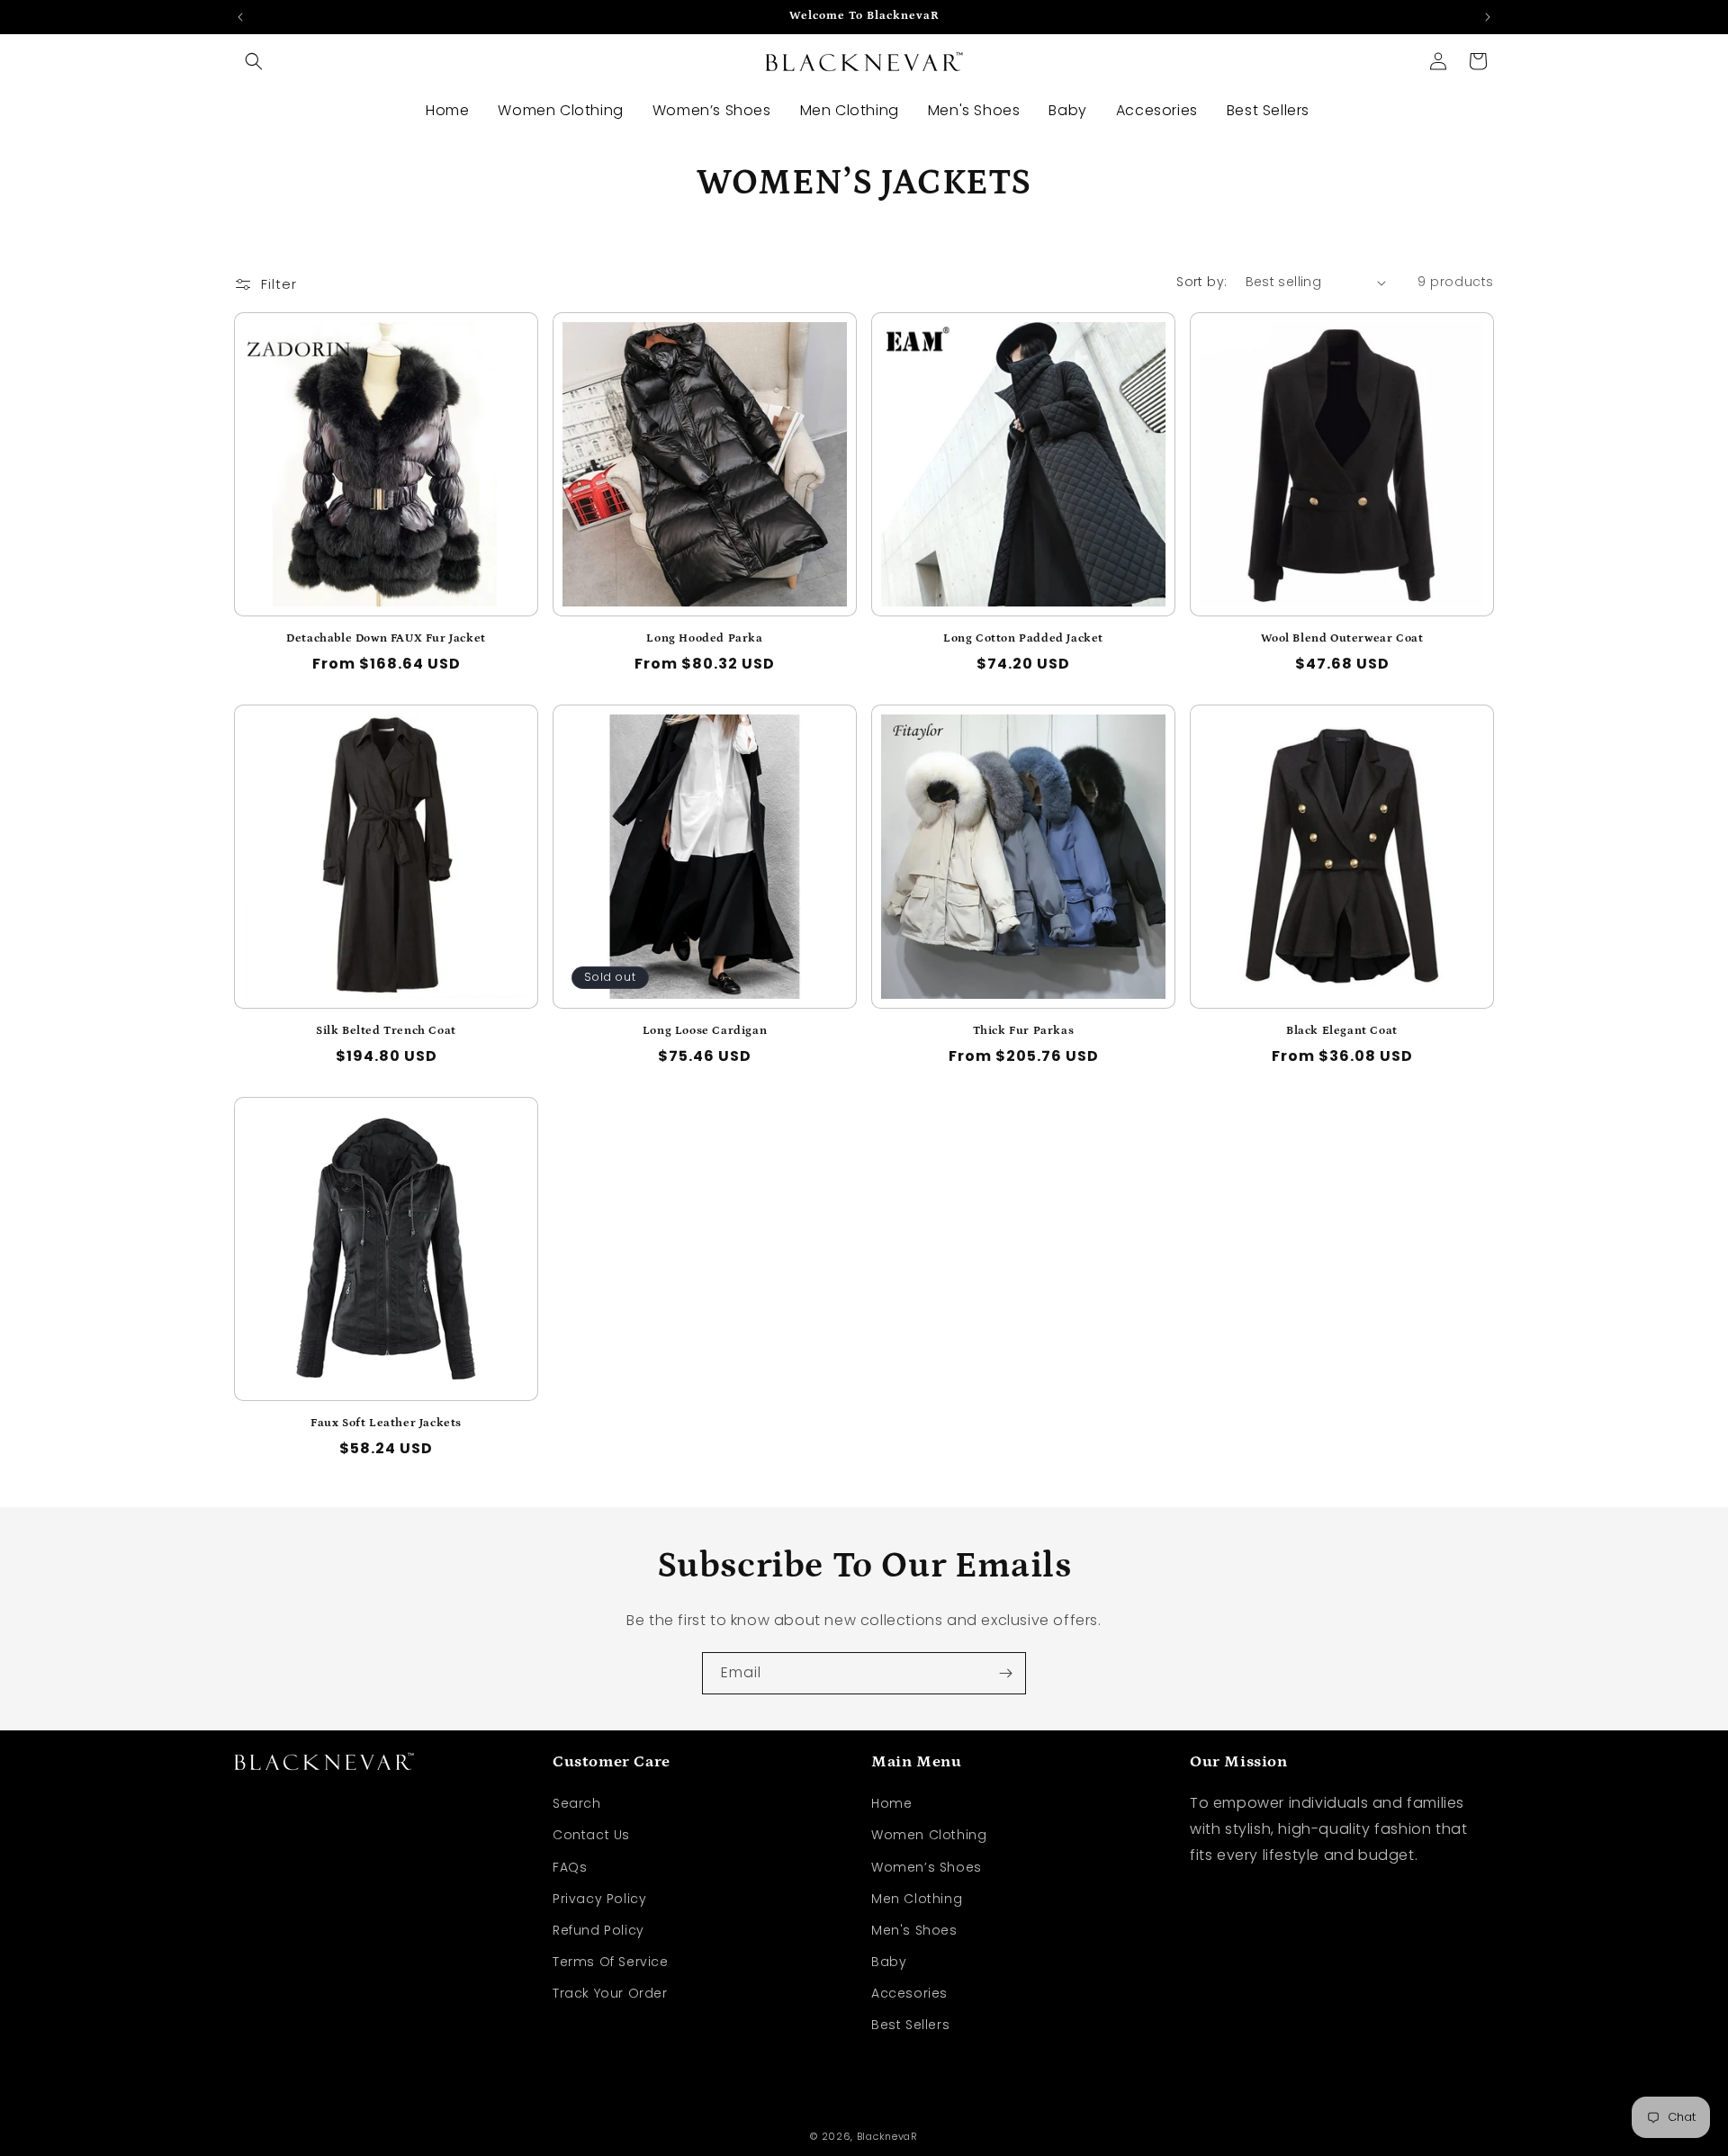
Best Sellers (910, 2025)
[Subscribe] (1005, 1673)
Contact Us (591, 1835)
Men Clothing (917, 1899)
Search (577, 1803)
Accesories (909, 1993)
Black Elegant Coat (1342, 1031)
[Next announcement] (1488, 17)
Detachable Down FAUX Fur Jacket (386, 638)
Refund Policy (598, 1930)
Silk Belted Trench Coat (386, 1031)
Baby (889, 1962)
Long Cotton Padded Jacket (1023, 638)
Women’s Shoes (927, 1867)
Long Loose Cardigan (705, 1031)
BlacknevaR (887, 2136)
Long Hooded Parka (704, 638)
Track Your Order (610, 1993)
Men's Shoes (914, 1930)
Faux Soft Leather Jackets (386, 1423)
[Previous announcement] (240, 17)
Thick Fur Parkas (1024, 1031)
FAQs (570, 1867)
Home (891, 1803)
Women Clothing (929, 1835)
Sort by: (1201, 282)
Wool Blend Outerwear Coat (1342, 638)
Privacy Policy (599, 1899)
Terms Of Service (611, 1962)
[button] (254, 61)
